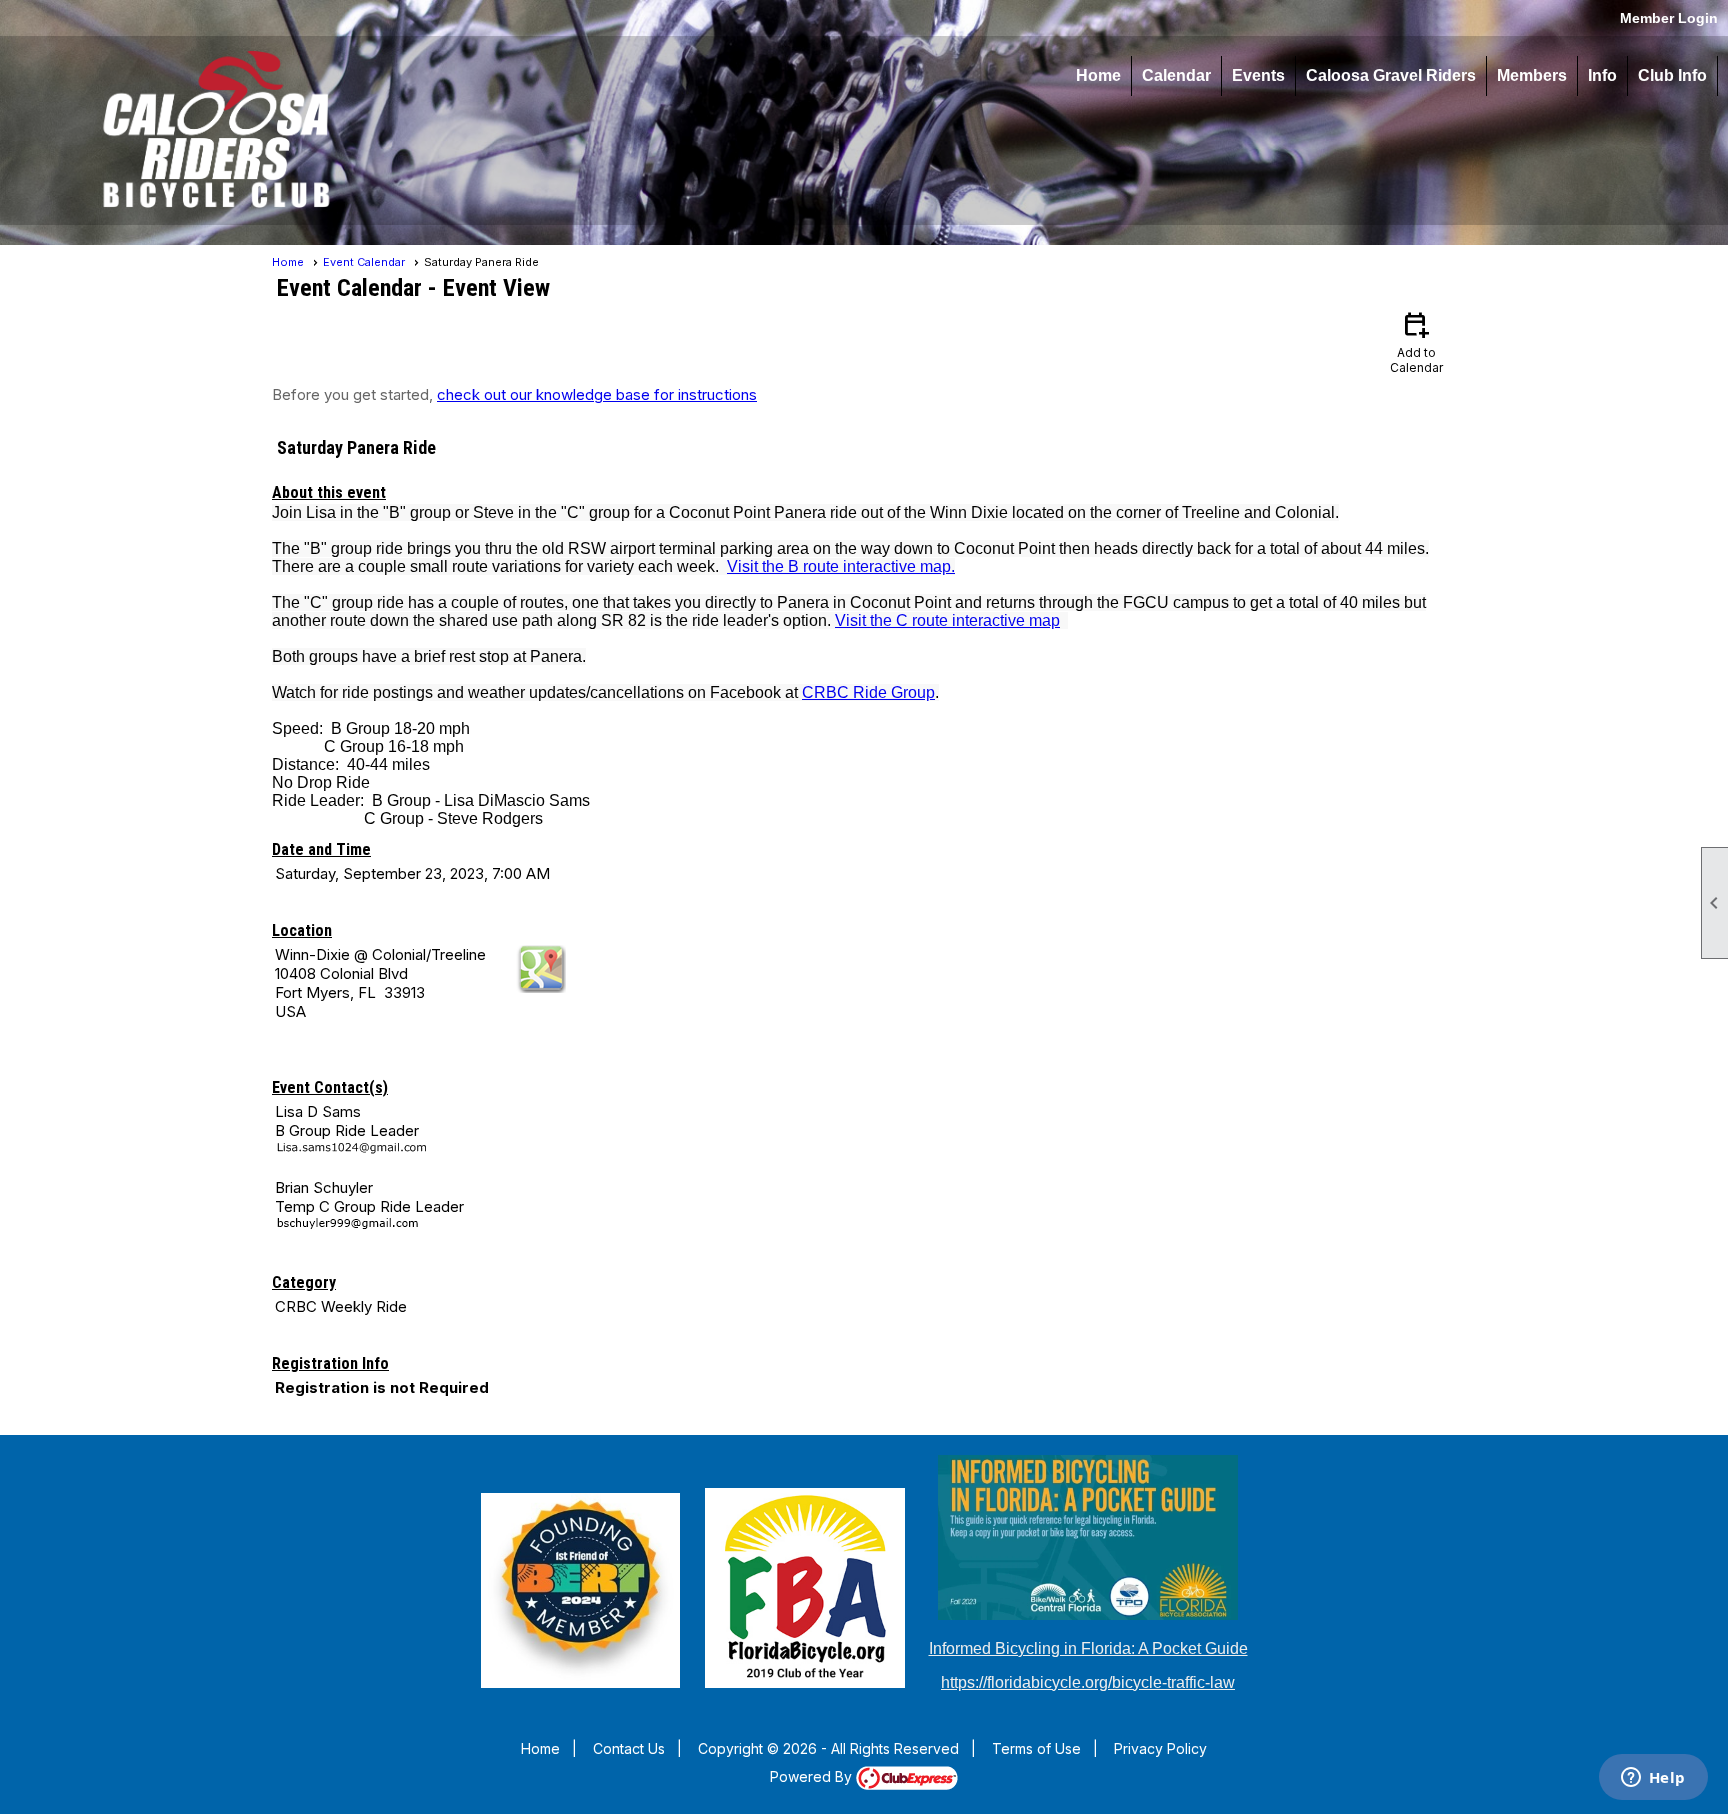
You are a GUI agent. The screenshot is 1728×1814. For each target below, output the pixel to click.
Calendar (1176, 75)
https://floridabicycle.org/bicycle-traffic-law (1088, 1682)
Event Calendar (364, 262)
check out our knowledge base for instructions (597, 394)
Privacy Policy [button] (1160, 1748)
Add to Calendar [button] (1416, 341)
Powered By (813, 1776)
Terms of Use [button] (1036, 1748)
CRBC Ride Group (868, 692)
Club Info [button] (1672, 75)
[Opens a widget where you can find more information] (1653, 1779)
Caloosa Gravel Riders (1391, 75)
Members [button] (1532, 75)
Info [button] (1602, 75)
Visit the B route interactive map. (841, 566)
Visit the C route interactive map (947, 620)
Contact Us (629, 1748)
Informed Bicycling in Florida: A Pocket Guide (1088, 1648)
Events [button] (1258, 75)
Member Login (1669, 18)
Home (1098, 75)
